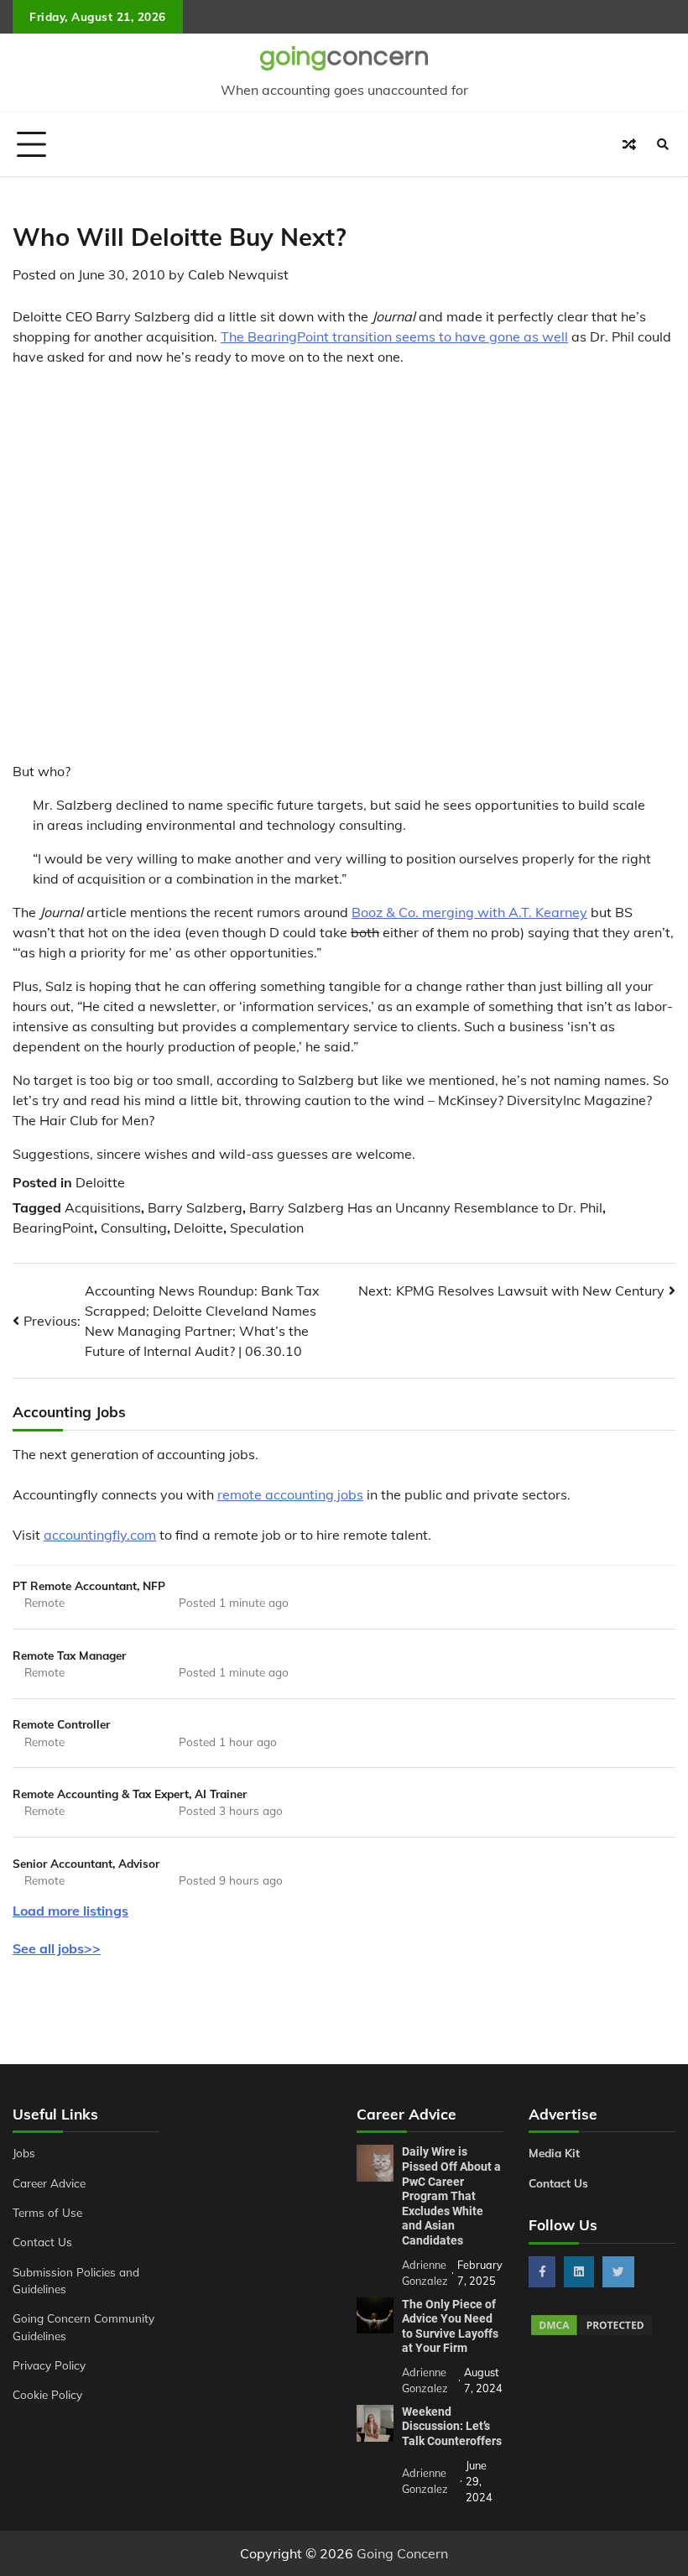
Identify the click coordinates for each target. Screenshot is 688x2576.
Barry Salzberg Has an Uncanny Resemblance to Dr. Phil (426, 1207)
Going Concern (402, 2553)
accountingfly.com (100, 1535)
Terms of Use (47, 2212)
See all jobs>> (57, 1948)
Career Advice (49, 2183)
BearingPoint (53, 1228)
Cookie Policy (47, 2394)
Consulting (134, 1228)
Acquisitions (103, 1207)
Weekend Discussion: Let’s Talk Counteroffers (452, 2426)
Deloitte (100, 1182)
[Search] (663, 144)
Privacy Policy (49, 2365)
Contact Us (42, 2242)
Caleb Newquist (238, 274)
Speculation (267, 1228)
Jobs (24, 2153)
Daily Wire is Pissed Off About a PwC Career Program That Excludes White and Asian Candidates (451, 2196)
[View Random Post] (629, 144)
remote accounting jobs (290, 1494)
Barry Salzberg (195, 1207)
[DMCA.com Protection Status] (592, 2333)
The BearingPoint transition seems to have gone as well (394, 336)
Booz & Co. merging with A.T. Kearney (469, 912)
